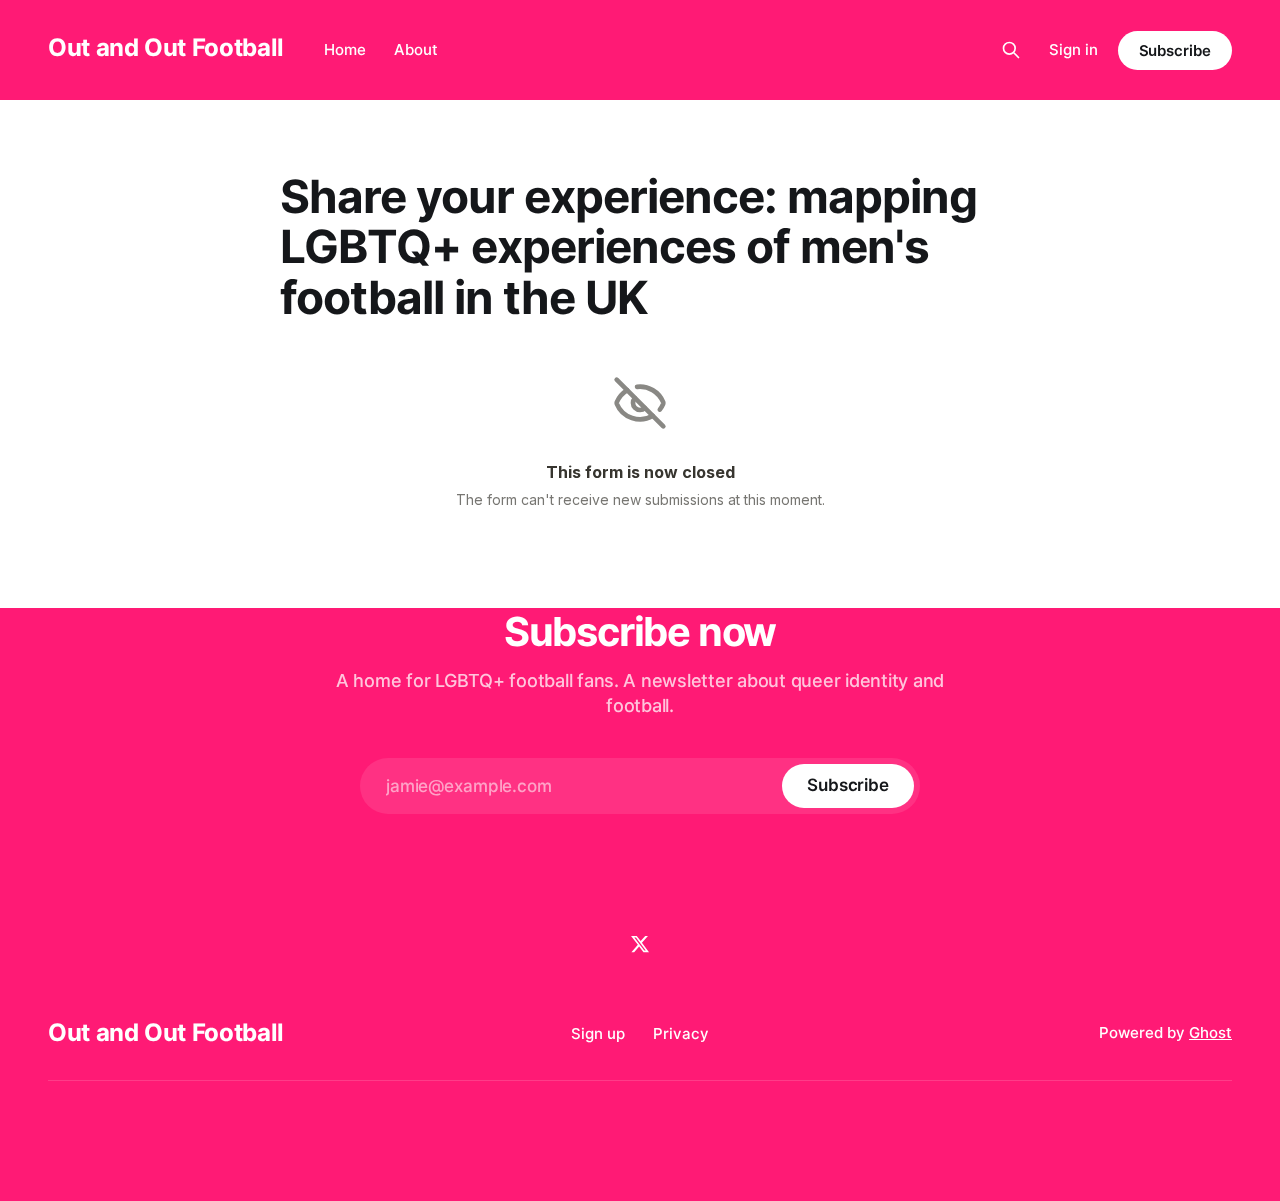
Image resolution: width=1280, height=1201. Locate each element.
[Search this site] (1011, 50)
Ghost (1210, 1032)
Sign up (598, 1033)
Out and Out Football (166, 47)
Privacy (681, 1033)
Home (345, 49)
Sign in (1073, 49)
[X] (640, 944)
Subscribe (1175, 50)
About (416, 49)
